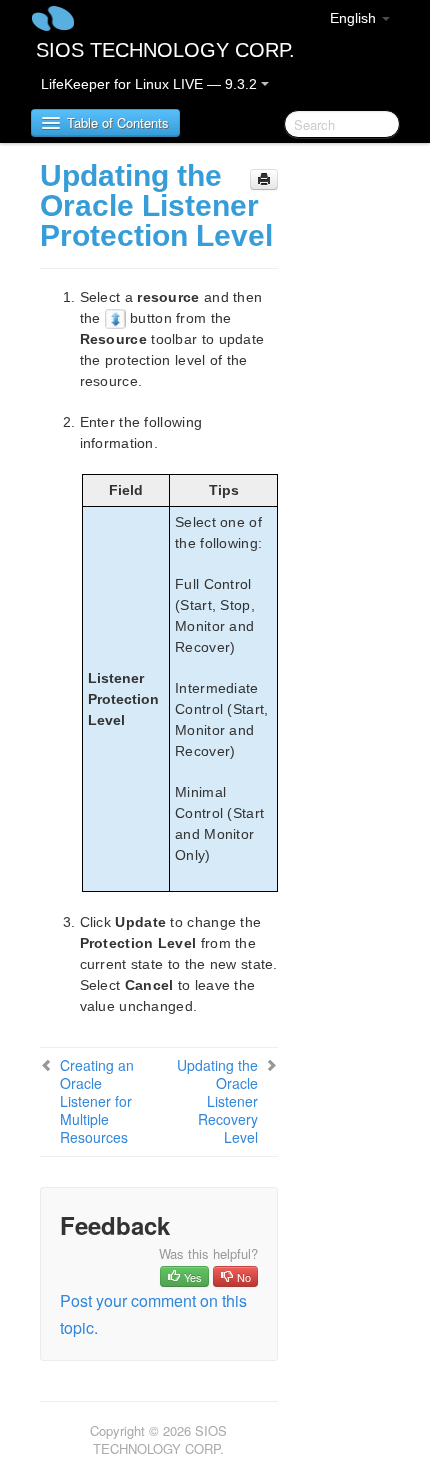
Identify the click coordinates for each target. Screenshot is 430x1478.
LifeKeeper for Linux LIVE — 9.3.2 (151, 84)
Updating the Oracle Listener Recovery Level (217, 1101)
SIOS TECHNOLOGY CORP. (165, 50)
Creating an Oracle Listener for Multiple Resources (97, 1101)
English (355, 18)
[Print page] (264, 179)
